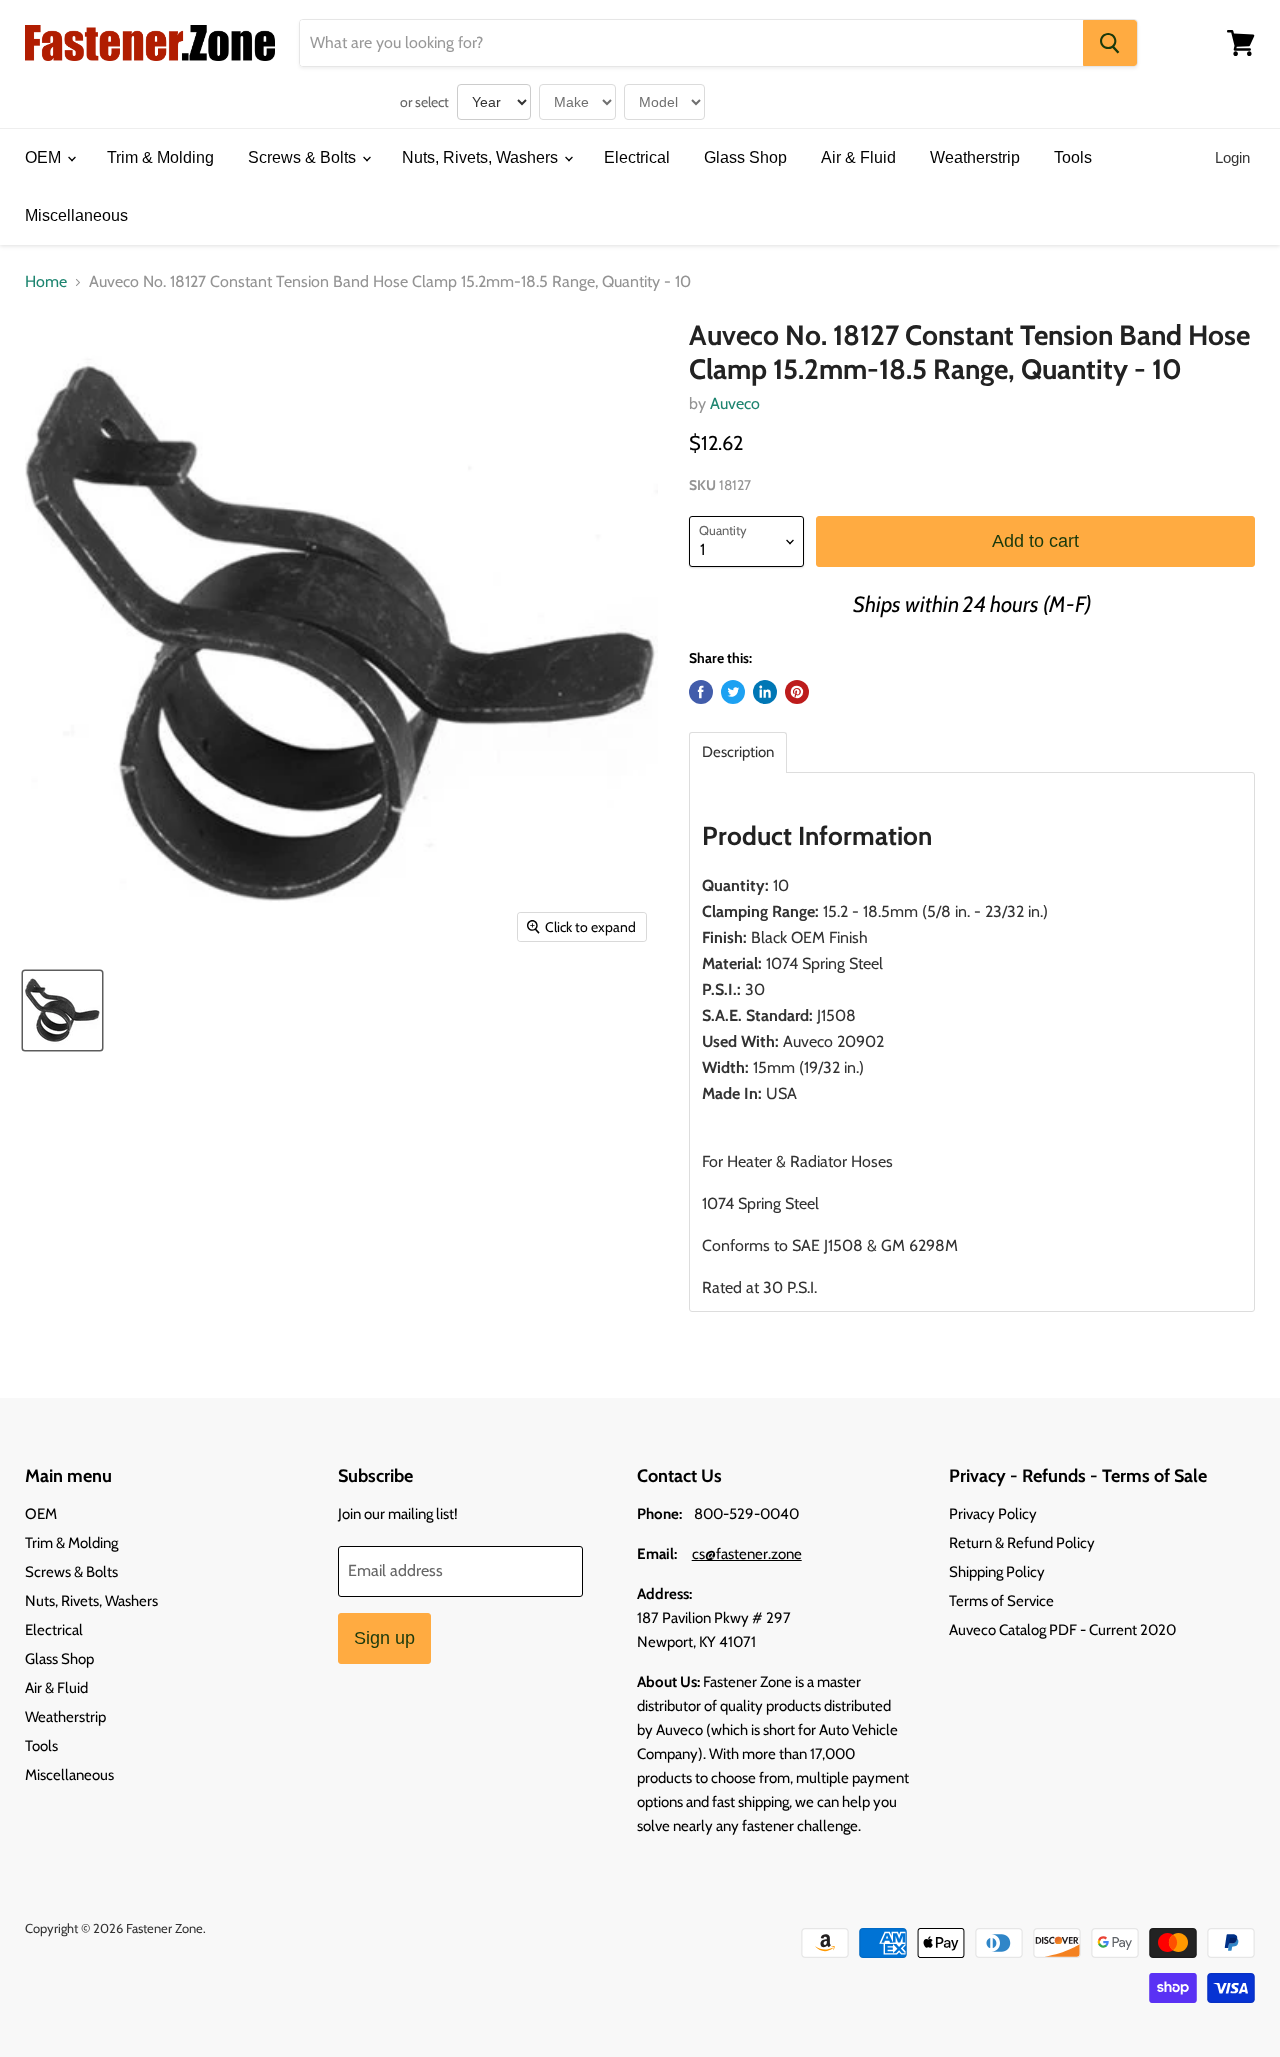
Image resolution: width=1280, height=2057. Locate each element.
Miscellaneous (76, 215)
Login (1232, 157)
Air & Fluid (858, 157)
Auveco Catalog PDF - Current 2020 (1062, 1630)
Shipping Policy (997, 1572)
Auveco (735, 403)
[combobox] (691, 43)
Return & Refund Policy (1022, 1543)
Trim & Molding (160, 157)
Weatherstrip (975, 157)
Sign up (384, 1638)
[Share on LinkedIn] (765, 692)
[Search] (1110, 43)
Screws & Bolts (304, 157)
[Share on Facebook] (701, 692)
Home (46, 282)
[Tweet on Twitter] (733, 692)
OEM (45, 157)
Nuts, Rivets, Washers (482, 157)
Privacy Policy (993, 1514)
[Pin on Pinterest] (797, 692)
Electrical (637, 157)
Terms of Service (1001, 1601)
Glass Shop (745, 157)
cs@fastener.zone (747, 1554)
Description (738, 752)
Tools (1073, 157)
